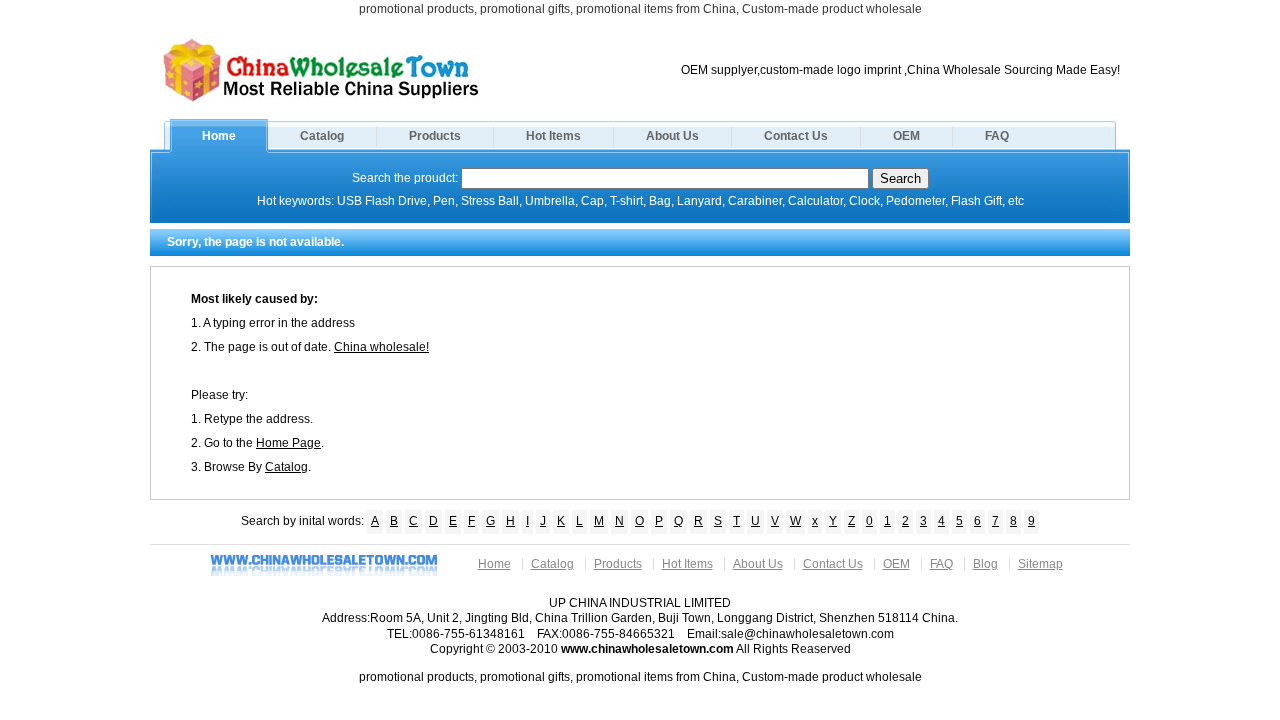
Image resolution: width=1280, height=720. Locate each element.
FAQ (997, 136)
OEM (906, 136)
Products (435, 136)
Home (219, 136)
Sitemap (1040, 564)
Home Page (288, 443)
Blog (985, 564)
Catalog (322, 136)
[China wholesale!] (321, 100)
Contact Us (796, 136)
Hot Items (553, 136)
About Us (672, 136)
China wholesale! (381, 347)
